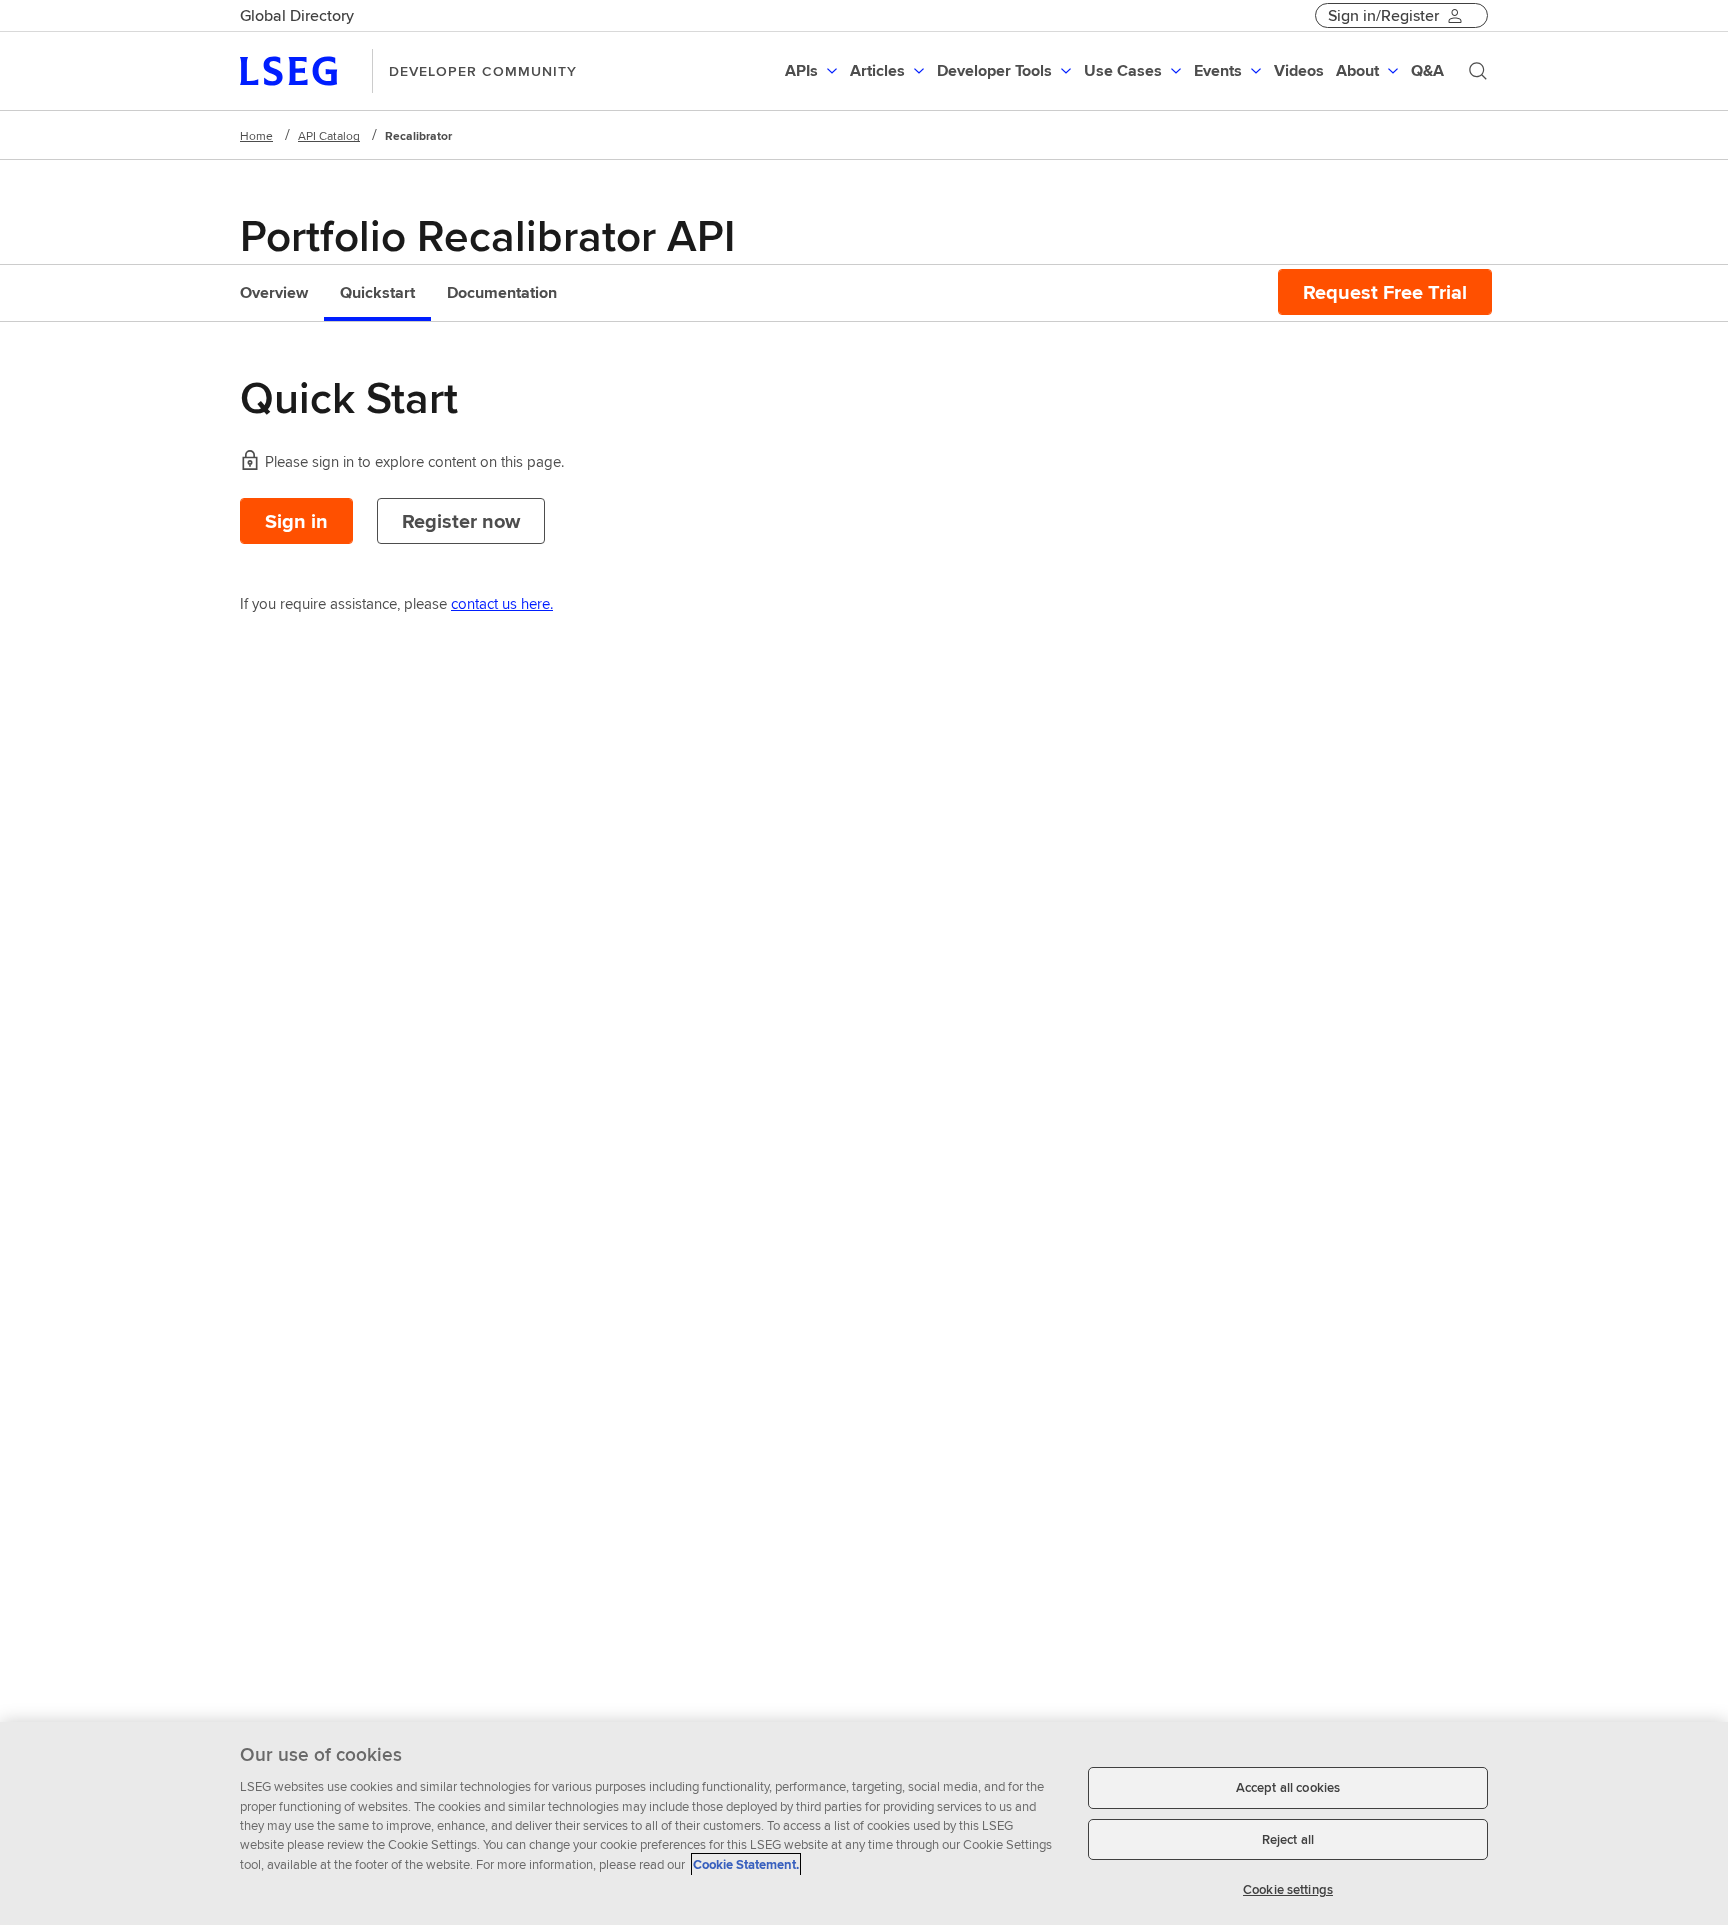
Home (256, 135)
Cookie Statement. (746, 1864)
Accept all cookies (1288, 1787)
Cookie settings (1288, 1889)
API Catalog (329, 135)
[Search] (1478, 71)
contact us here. (502, 603)
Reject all (1288, 1839)
